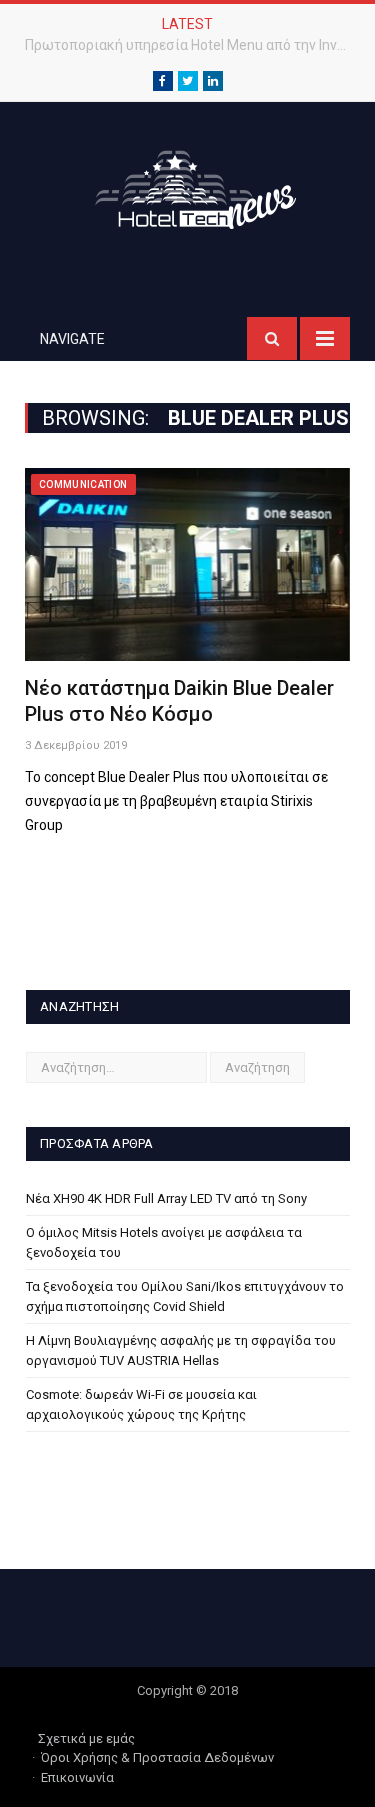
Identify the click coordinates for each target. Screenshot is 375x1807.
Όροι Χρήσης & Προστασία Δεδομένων (157, 1757)
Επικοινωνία (77, 1777)
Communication (83, 484)
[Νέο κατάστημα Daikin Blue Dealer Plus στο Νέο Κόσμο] (187, 564)
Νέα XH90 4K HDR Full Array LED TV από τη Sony (166, 1198)
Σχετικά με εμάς (86, 1738)
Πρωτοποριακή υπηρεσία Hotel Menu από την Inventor (192, 45)
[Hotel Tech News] (188, 186)
